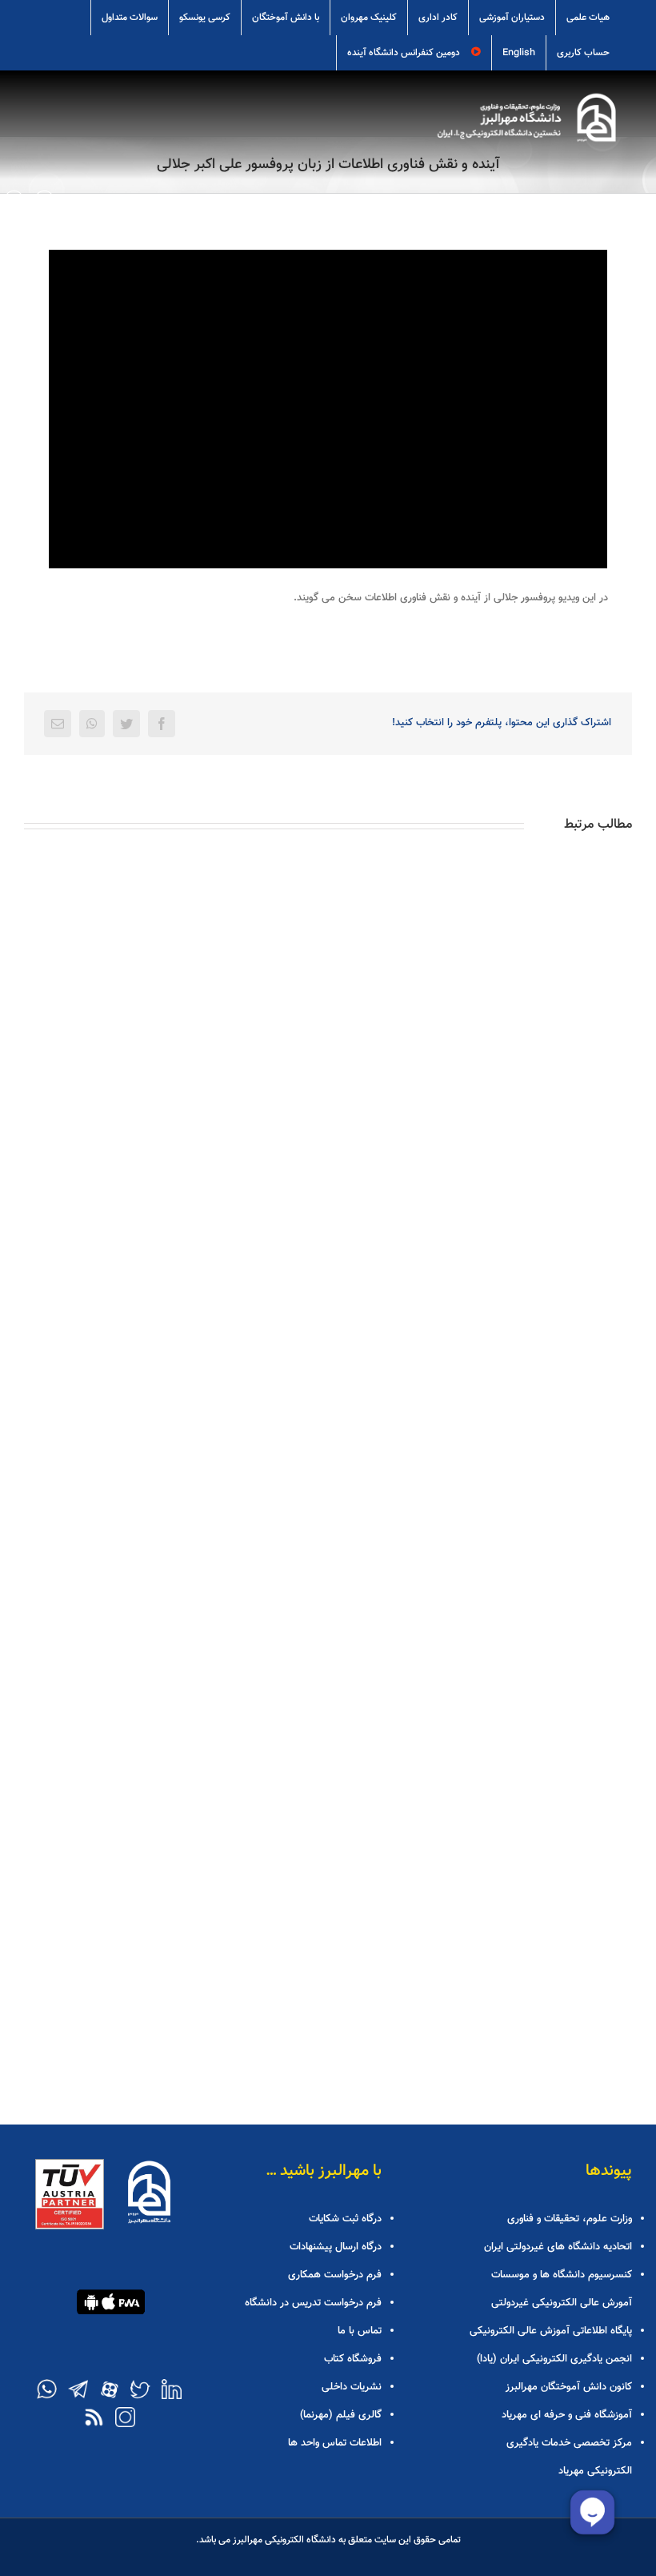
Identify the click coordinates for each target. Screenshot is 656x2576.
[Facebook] (162, 724)
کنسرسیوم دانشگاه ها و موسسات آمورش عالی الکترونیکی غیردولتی (562, 2289)
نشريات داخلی (351, 2387)
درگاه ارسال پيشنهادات (335, 2247)
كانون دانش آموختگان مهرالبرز (569, 2387)
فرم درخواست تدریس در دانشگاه (313, 2303)
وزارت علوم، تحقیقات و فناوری (570, 2219)
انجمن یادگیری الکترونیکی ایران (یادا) (554, 2359)
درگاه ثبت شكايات (345, 2219)
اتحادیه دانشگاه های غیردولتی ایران (558, 2247)
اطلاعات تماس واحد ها (334, 2443)
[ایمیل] (58, 724)
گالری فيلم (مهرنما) (340, 2415)
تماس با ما (359, 2331)
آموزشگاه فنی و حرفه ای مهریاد (567, 2415)
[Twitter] (126, 724)
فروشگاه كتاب (352, 2359)
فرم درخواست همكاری (334, 2275)
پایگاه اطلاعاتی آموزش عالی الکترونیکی (551, 2331)
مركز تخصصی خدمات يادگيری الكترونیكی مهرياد (569, 2457)
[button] (14, 199)
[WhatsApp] (92, 724)
